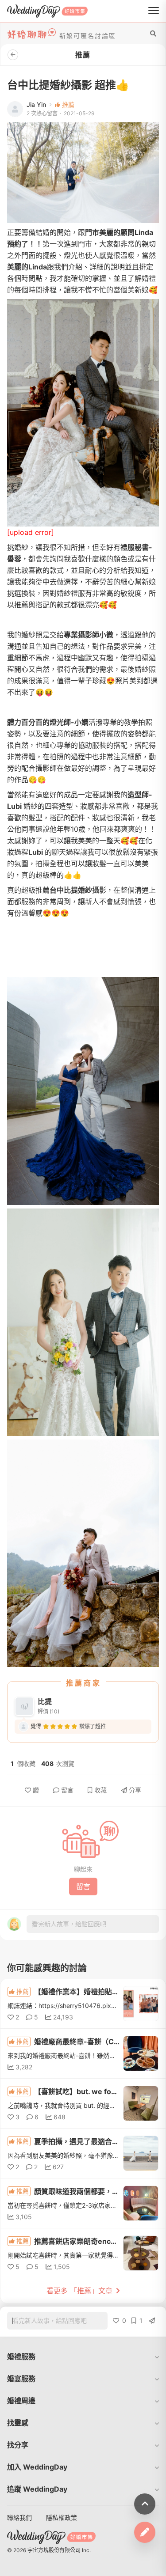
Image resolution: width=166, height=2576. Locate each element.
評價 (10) (48, 1711)
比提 (45, 1701)
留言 (67, 1790)
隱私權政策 (62, 2517)
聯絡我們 (19, 2517)
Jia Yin (36, 105)
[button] (83, 2356)
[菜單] (154, 11)
